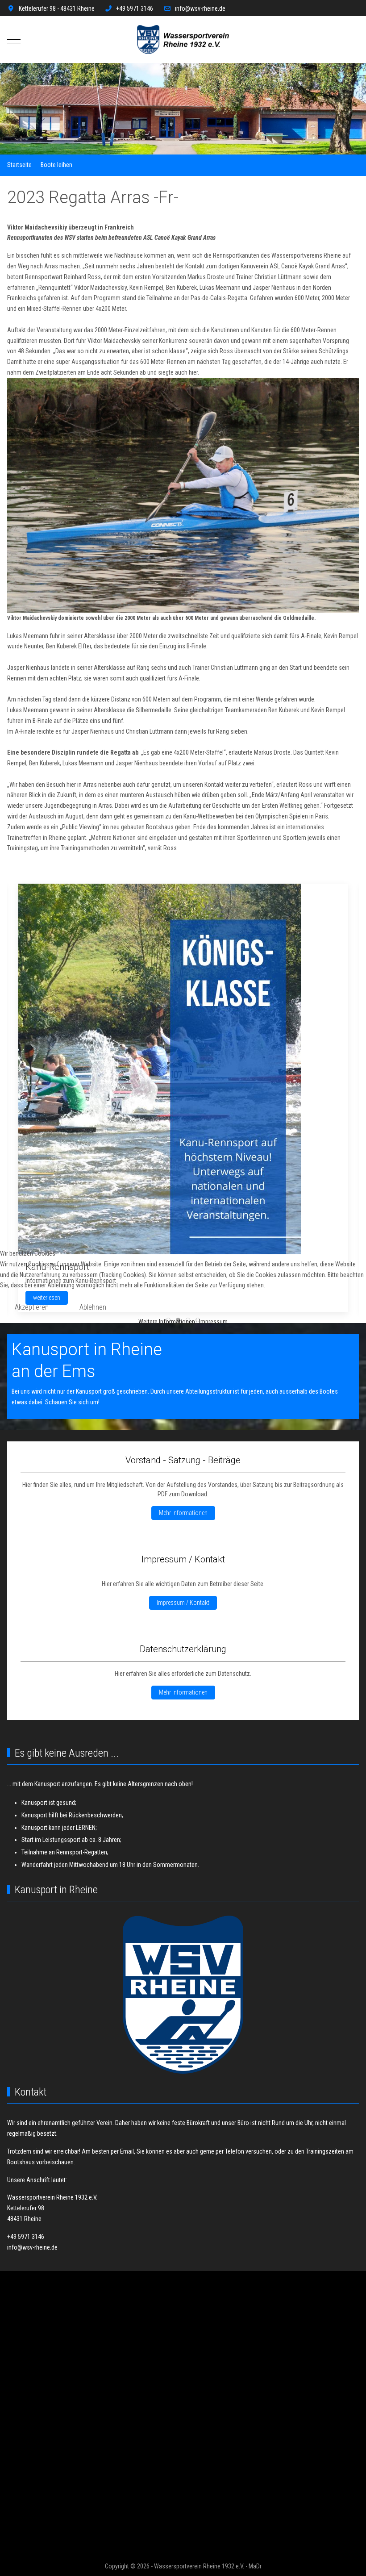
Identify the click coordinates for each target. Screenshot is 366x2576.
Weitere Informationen (167, 1322)
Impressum (213, 1322)
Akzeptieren (32, 1307)
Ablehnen (93, 1307)
